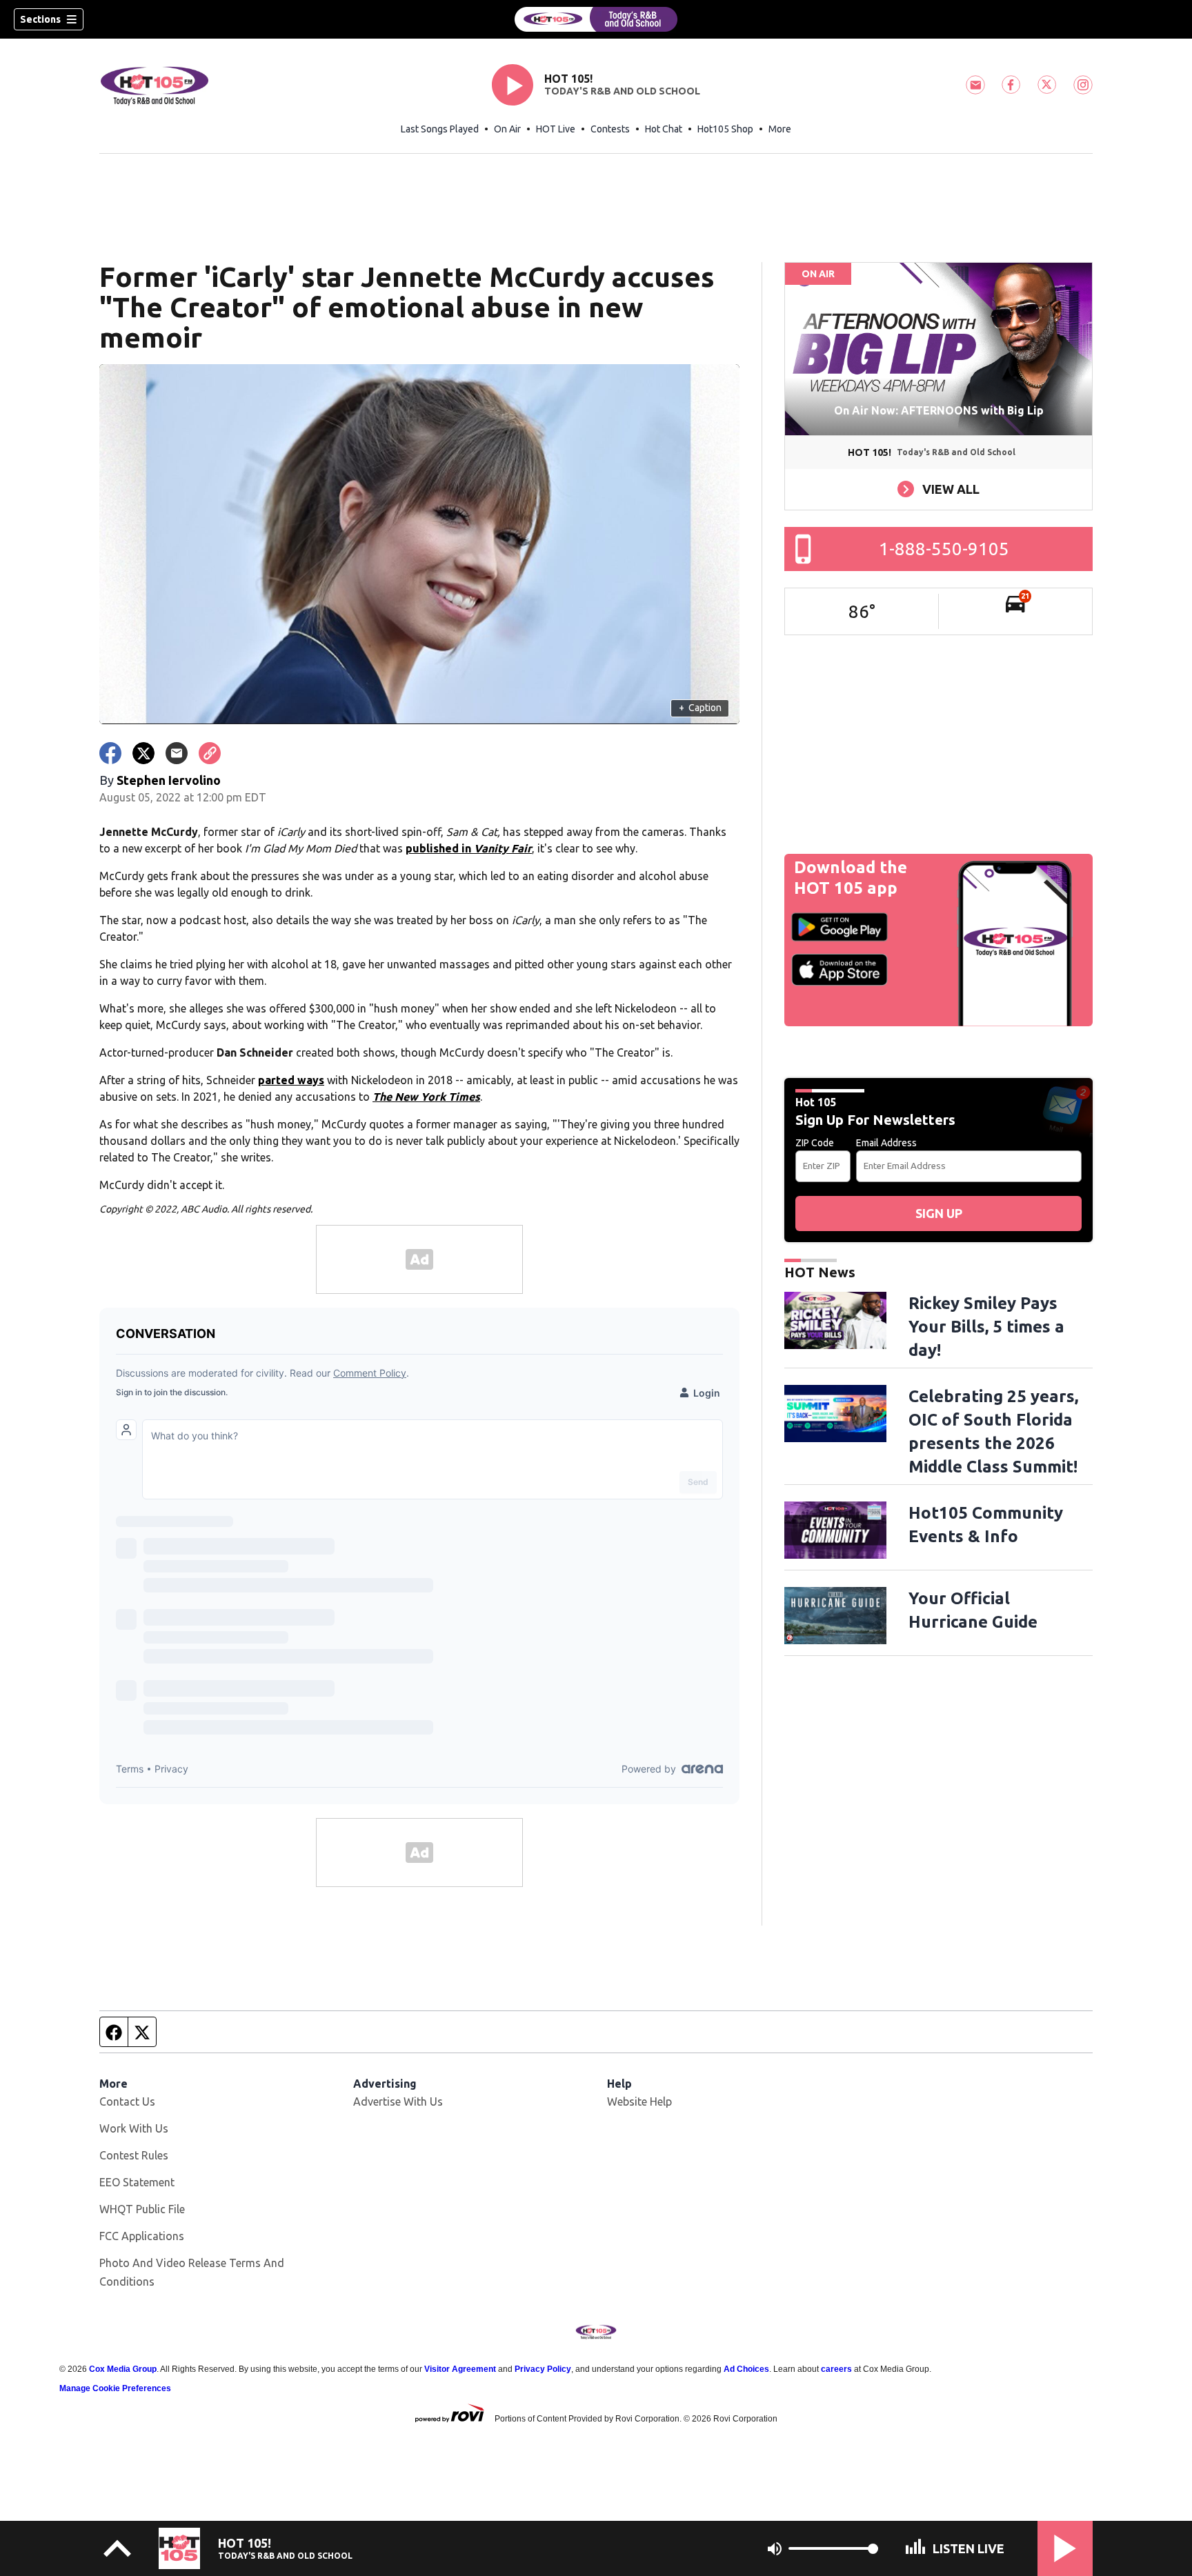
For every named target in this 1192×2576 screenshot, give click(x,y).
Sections (40, 19)
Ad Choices (746, 2369)
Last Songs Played (440, 129)
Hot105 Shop (725, 129)
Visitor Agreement (460, 2369)
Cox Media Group (123, 2369)
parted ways (291, 1080)
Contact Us (127, 2101)
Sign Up (939, 1213)
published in (469, 848)
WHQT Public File (142, 2209)
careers (836, 2369)
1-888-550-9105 (944, 549)
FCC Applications (142, 2236)
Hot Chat (664, 129)
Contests (610, 129)
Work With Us (134, 2128)
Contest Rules (134, 2155)
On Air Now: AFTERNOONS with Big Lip (939, 410)
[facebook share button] (110, 753)
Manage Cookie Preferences (115, 2388)
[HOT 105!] (596, 19)
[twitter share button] (143, 753)
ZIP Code (815, 1143)
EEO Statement (137, 2182)
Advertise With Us (398, 2101)
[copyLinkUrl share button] (210, 753)
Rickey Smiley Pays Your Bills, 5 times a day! (986, 1327)
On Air (507, 129)
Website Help (639, 2101)
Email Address (886, 1143)
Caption (700, 708)
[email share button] (177, 753)
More (780, 129)
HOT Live (556, 129)
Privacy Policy (543, 2369)
